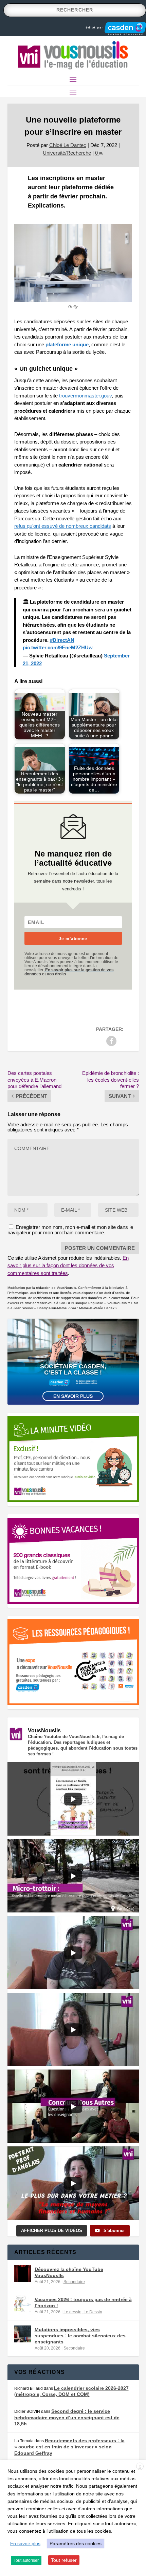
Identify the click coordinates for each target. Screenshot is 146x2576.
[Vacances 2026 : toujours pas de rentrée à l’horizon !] (23, 2304)
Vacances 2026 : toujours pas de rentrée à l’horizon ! (83, 2302)
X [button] (140, 2467)
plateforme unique (67, 344)
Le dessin (72, 2312)
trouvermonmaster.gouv (85, 396)
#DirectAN (62, 640)
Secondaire (74, 2282)
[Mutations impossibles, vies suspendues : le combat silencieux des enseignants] (23, 2334)
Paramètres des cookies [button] (76, 2543)
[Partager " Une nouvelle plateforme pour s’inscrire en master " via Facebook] (111, 1041)
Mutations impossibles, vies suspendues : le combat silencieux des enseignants (80, 2336)
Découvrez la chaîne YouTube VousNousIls (69, 2272)
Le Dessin (93, 2312)
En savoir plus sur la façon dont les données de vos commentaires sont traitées (68, 1265)
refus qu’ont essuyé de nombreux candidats (63, 526)
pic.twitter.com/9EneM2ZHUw (58, 647)
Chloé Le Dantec (68, 145)
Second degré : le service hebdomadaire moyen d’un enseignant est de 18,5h (67, 2417)
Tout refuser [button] (64, 2560)
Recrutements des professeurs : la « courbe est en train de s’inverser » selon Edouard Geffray (69, 2447)
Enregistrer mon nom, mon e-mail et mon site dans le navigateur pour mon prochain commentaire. (70, 1230)
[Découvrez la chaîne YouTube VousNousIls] (23, 2274)
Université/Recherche (67, 153)
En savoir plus (73, 1396)
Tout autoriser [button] (26, 2560)
